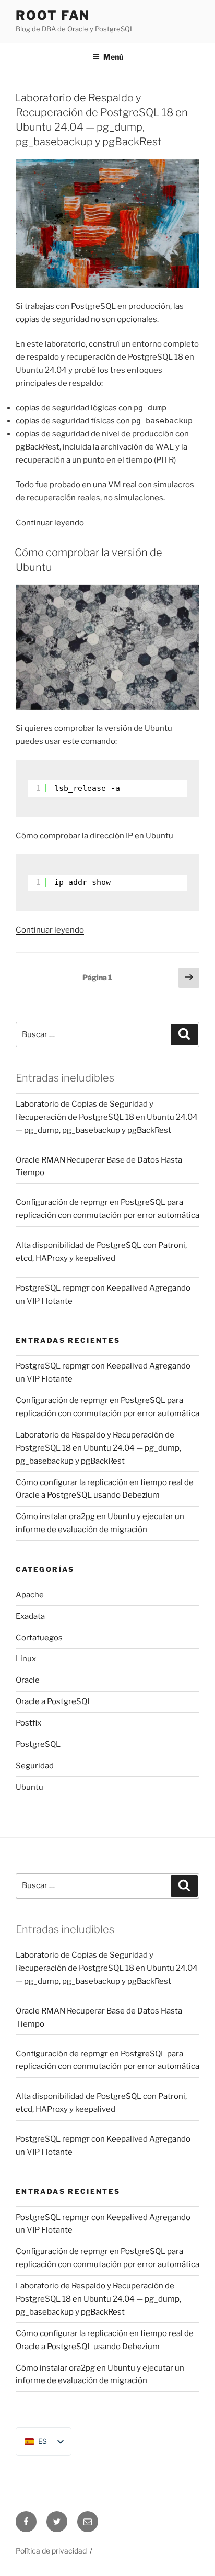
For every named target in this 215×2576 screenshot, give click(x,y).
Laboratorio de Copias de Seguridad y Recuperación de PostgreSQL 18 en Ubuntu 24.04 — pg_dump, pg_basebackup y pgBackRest (107, 1117)
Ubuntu (29, 1787)
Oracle (28, 1680)
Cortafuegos (39, 1638)
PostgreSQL (38, 1744)
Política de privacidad (51, 2551)
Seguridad (35, 1766)
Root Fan (53, 15)
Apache (30, 1595)
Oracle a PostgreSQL (54, 1701)
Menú (113, 57)
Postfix (28, 1723)
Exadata (30, 1616)
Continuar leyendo (50, 523)
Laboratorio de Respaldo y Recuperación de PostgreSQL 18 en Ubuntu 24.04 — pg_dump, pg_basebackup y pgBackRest (98, 1448)
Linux (26, 1659)
